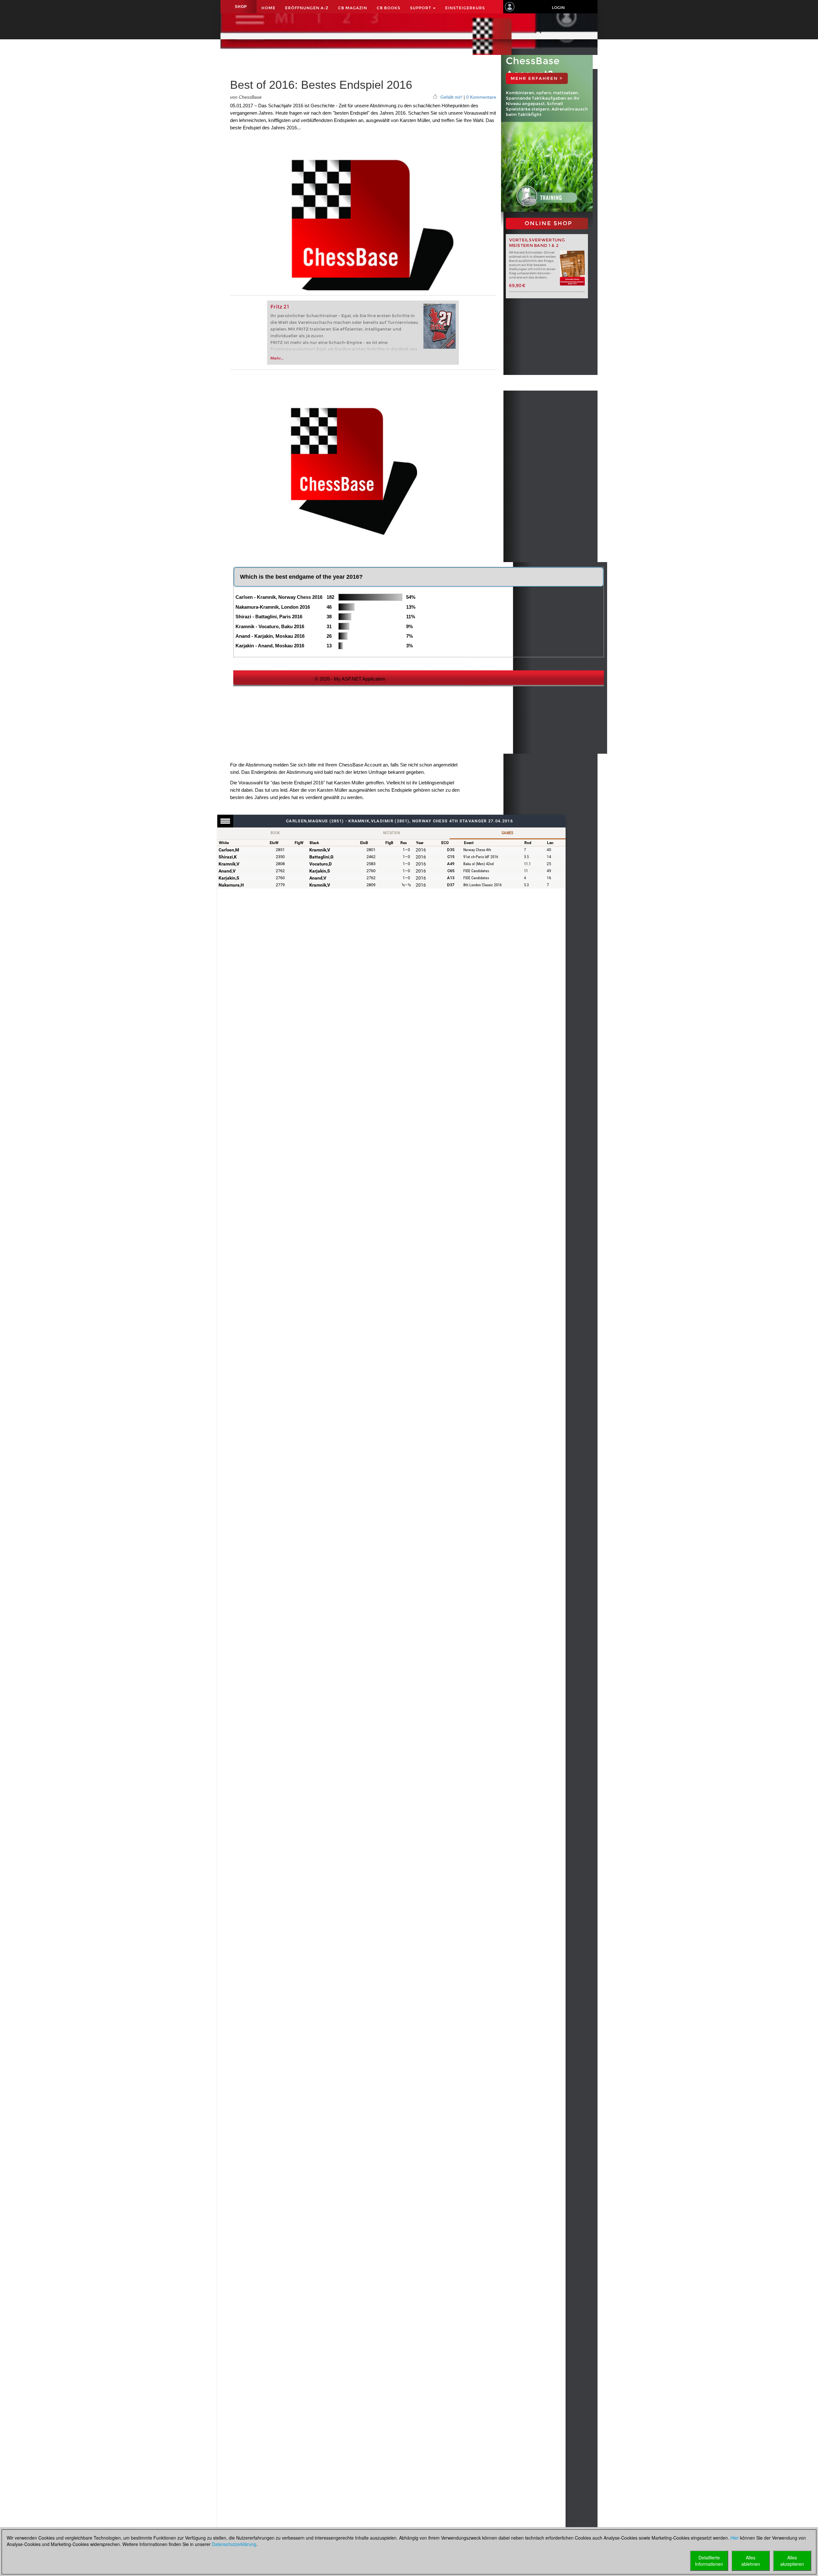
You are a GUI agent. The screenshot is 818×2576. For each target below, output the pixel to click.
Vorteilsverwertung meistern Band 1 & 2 (537, 243)
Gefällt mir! (451, 97)
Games (508, 833)
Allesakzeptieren (792, 2561)
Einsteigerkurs (465, 8)
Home (268, 8)
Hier (735, 2538)
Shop (241, 7)
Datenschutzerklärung (234, 2544)
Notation (391, 833)
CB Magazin (353, 8)
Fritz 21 (280, 307)
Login (558, 8)
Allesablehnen (751, 2561)
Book (275, 833)
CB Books (389, 8)
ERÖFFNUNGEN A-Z (307, 8)
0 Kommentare (481, 97)
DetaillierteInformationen (709, 2561)
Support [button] (421, 8)
